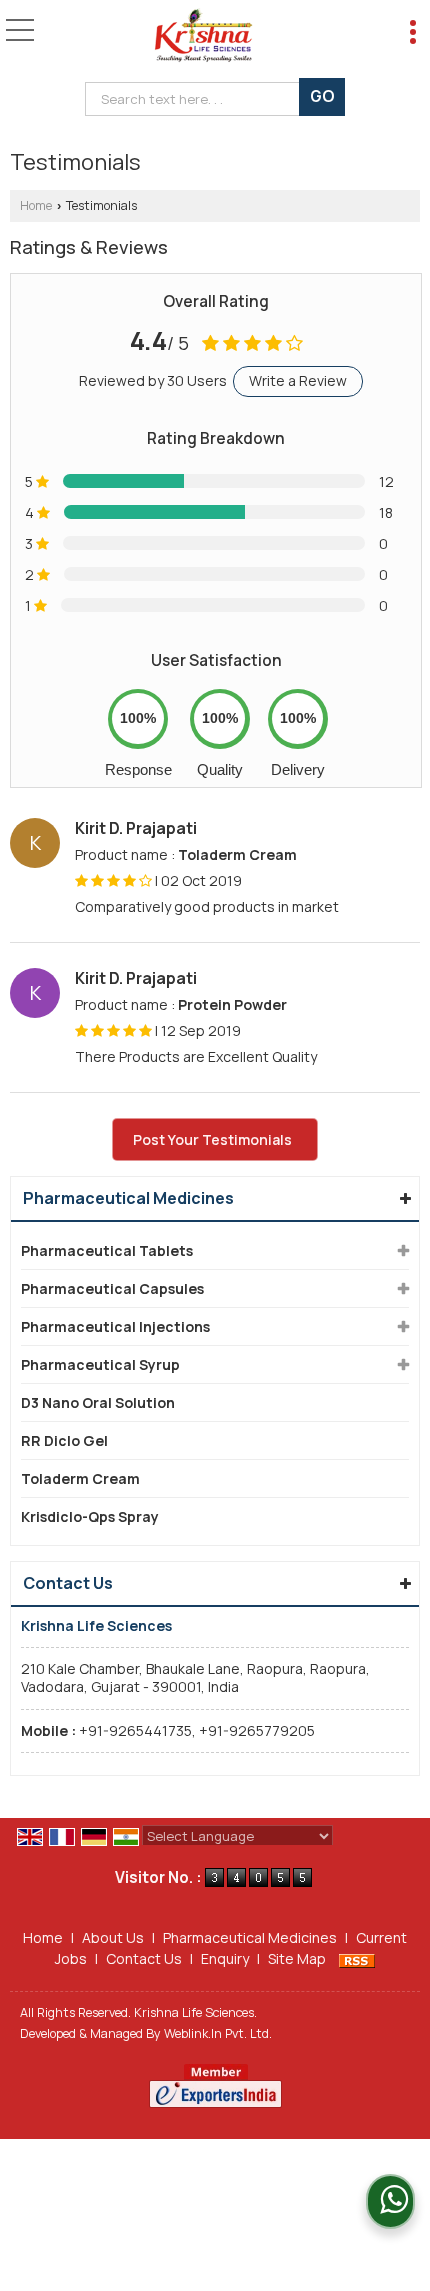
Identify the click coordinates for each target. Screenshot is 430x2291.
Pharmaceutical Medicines (128, 1198)
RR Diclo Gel (64, 1440)
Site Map (297, 1958)
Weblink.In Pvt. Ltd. (218, 2033)
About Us (113, 1937)
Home (36, 205)
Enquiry (225, 1958)
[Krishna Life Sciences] (203, 35)
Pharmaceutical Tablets (107, 1250)
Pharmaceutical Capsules (112, 1288)
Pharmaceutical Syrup (100, 1364)
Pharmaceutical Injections (115, 1326)
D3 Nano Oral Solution (98, 1402)
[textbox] (196, 99)
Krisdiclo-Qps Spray (90, 1516)
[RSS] (357, 1958)
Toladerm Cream (80, 1478)
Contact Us (144, 1958)
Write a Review (298, 380)
